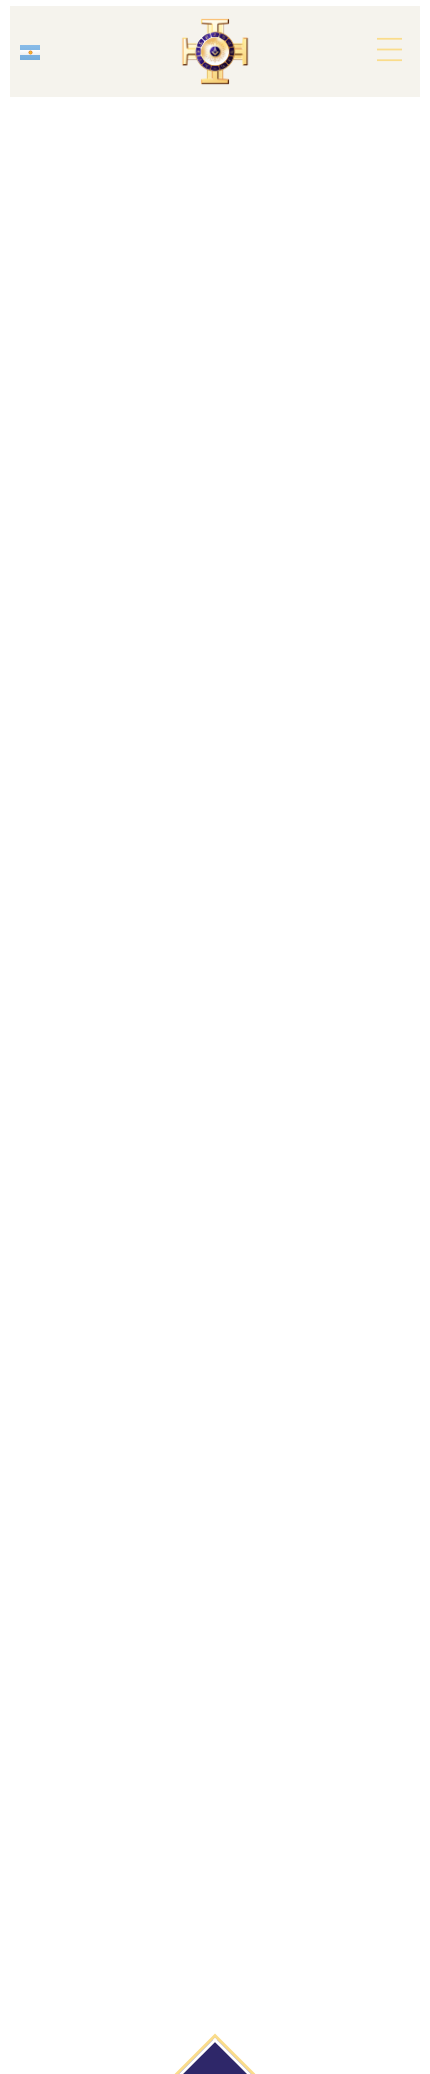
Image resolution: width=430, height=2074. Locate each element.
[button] (389, 51)
